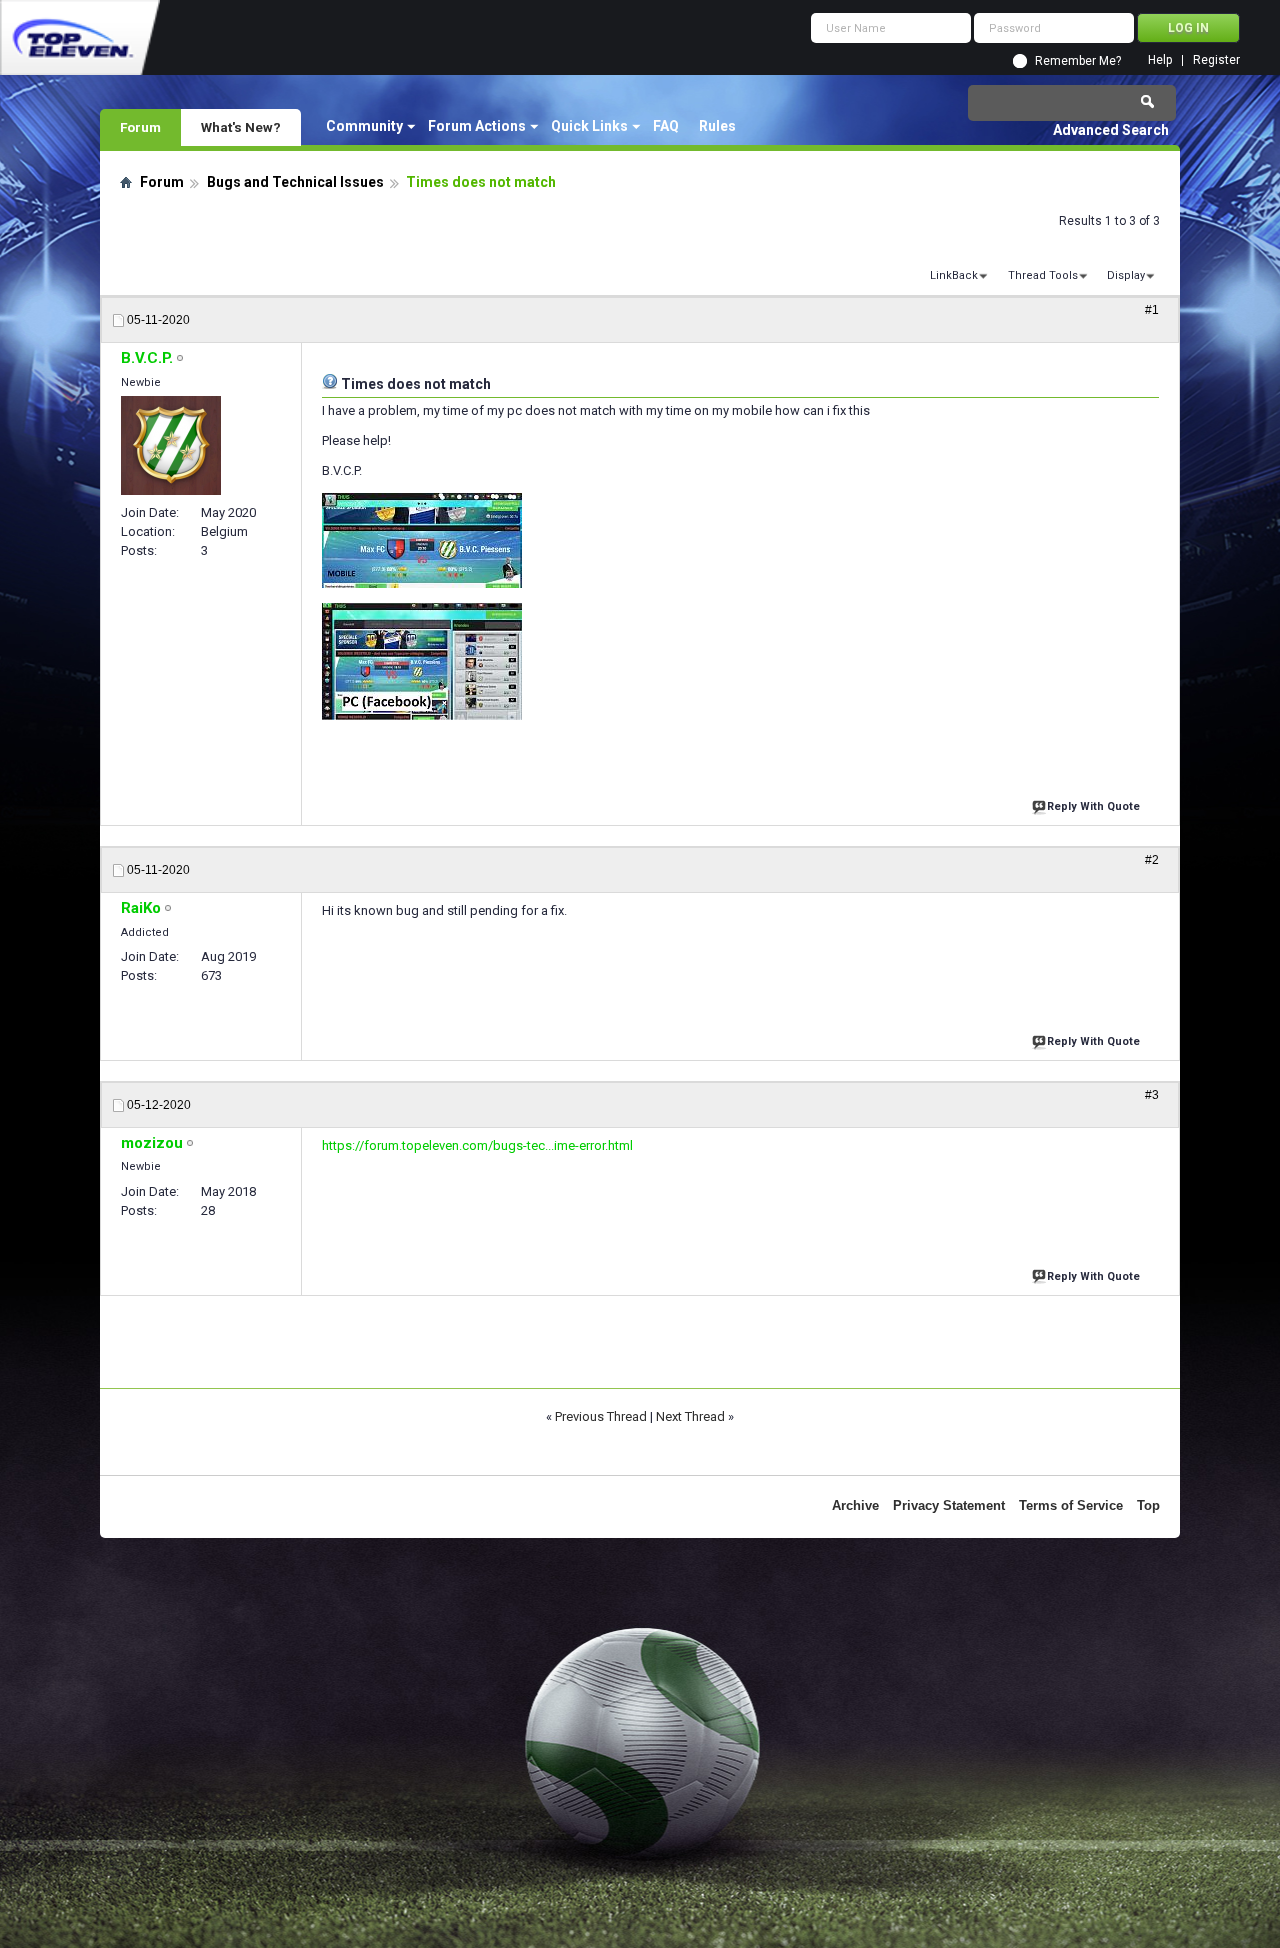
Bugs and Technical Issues (295, 182)
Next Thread (690, 1416)
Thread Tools (1043, 275)
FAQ (666, 126)
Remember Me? (1078, 61)
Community (364, 126)
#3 (1152, 1095)
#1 (1152, 310)
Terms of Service (1071, 1505)
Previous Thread (601, 1416)
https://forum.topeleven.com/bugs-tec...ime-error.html (477, 1145)
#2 (1152, 860)
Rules (717, 126)
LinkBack (954, 275)
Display (1126, 275)
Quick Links (589, 126)
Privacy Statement (949, 1505)
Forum (140, 127)
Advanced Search (1111, 130)
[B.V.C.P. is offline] (171, 445)
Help (1160, 60)
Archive (855, 1505)
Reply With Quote (1093, 806)
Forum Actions (477, 126)
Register (1216, 60)
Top (1148, 1505)
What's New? (241, 127)
